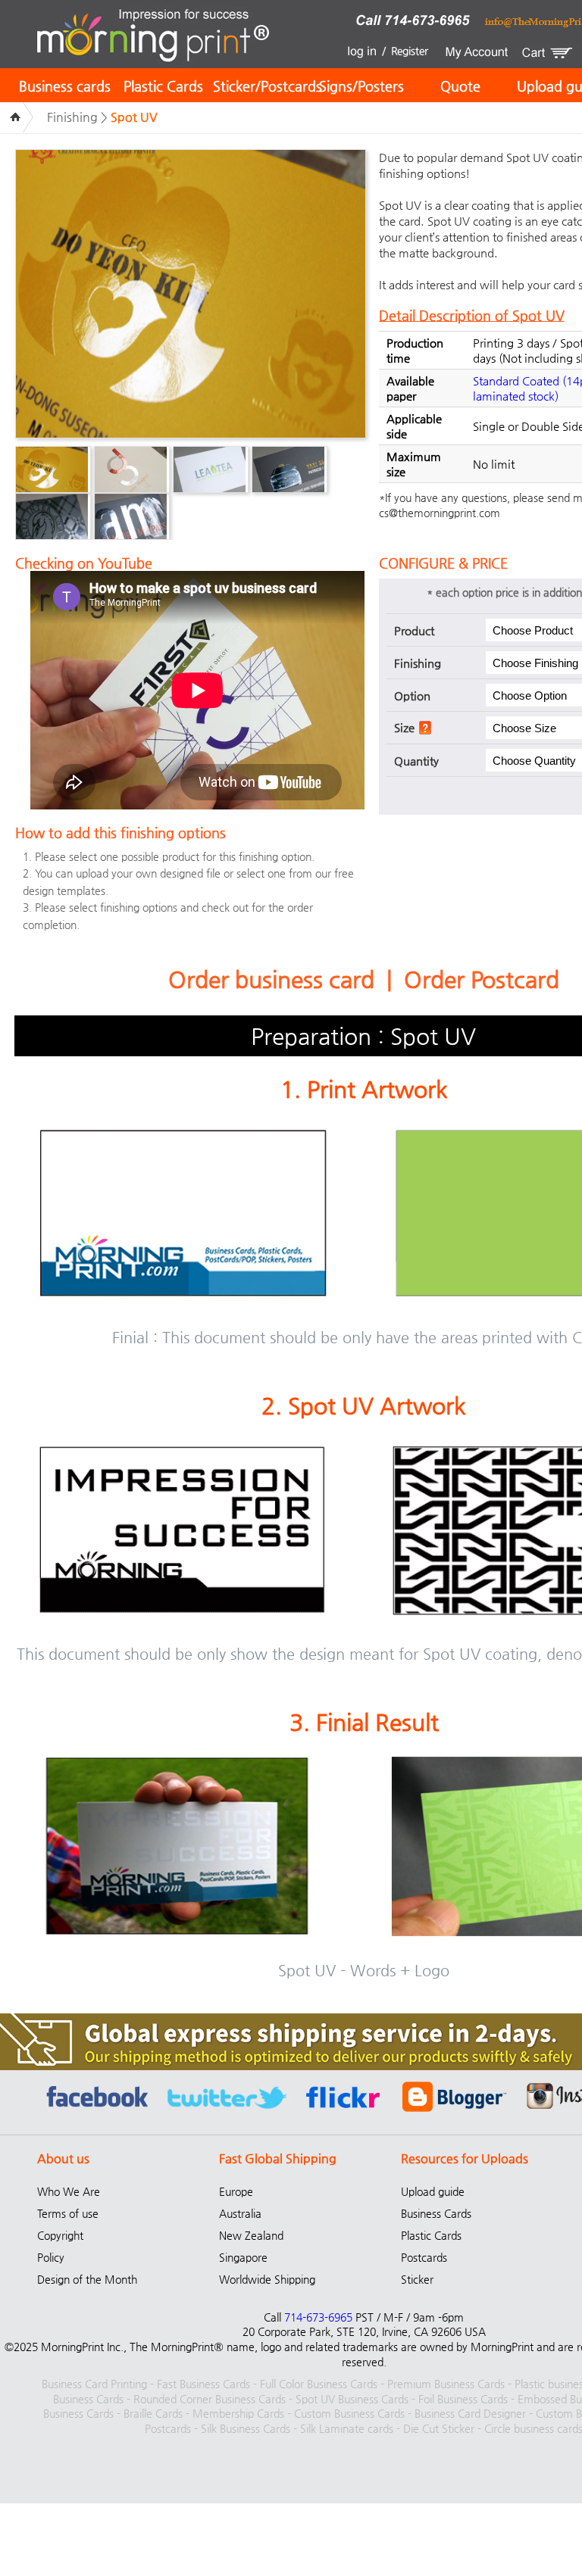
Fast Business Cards (203, 2384)
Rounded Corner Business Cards (210, 2399)
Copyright (60, 2235)
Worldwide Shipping (267, 2279)
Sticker (417, 2279)
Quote (460, 86)
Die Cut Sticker (439, 2428)
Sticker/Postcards (268, 86)
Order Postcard (482, 979)
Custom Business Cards (349, 2413)
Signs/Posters (361, 86)
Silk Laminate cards (347, 2428)
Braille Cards (153, 2413)
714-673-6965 (318, 2317)
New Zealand (251, 2235)
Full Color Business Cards (319, 2384)
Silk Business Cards (246, 2428)
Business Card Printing (94, 2384)
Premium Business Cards (446, 2384)
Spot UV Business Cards (352, 2399)
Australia (240, 2213)
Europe (236, 2191)
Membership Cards (238, 2413)
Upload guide (433, 2191)
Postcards (424, 2257)
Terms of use (68, 2213)
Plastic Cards (163, 86)
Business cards (65, 86)
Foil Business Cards (463, 2399)
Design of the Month (87, 2279)
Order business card (271, 979)
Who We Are (69, 2191)
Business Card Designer (470, 2413)
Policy (51, 2257)
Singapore (243, 2257)
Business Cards (436, 2213)
